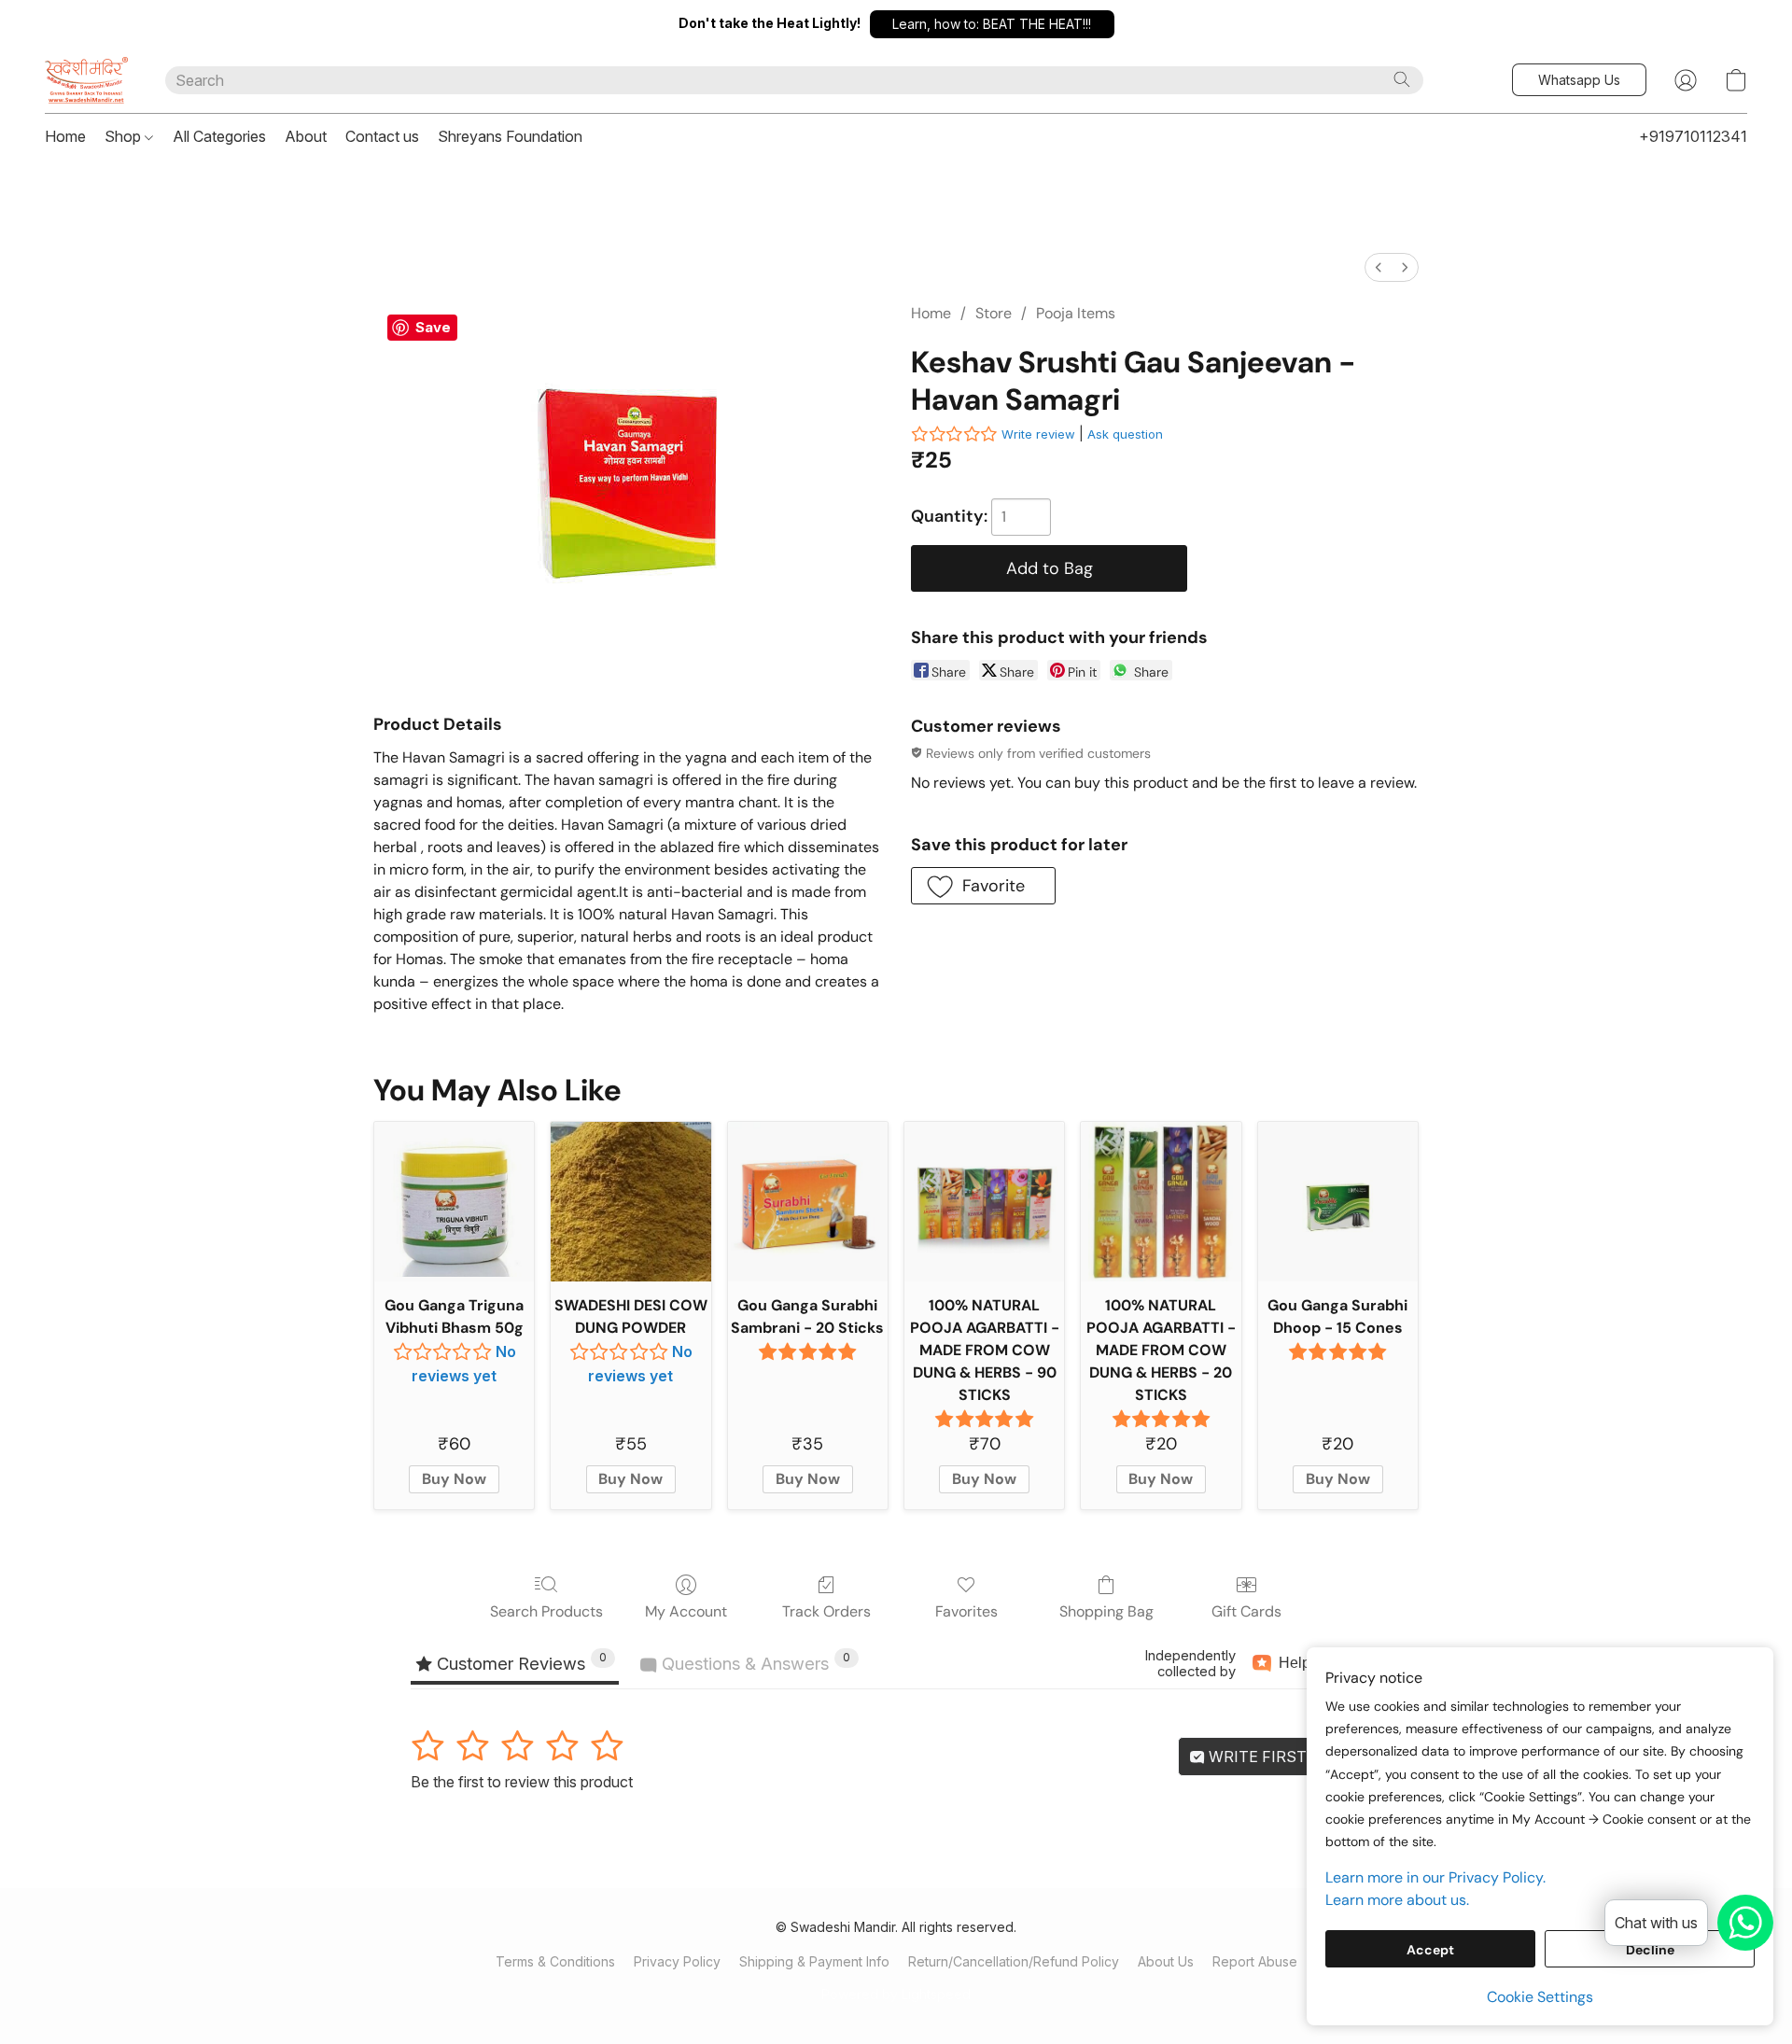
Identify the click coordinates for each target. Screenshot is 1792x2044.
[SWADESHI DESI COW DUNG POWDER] (630, 1202)
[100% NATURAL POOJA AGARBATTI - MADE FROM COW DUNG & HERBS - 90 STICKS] (984, 1202)
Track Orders (826, 1611)
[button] (992, 24)
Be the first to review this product (522, 1782)
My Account (686, 1611)
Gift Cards (1246, 1611)
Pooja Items (1076, 313)
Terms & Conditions (555, 1961)
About (306, 136)
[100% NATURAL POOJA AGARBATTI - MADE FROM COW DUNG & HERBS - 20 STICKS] (1161, 1202)
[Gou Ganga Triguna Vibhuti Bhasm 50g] (454, 1202)
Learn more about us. (1397, 1900)
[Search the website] (1402, 79)
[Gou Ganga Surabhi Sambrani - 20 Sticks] (808, 1202)
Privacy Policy (677, 1961)
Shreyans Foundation (510, 136)
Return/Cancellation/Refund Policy (1014, 1961)
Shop (125, 136)
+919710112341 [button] (1693, 136)
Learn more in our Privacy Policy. (1435, 1877)
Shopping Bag (1106, 1611)
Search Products (546, 1611)
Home (65, 136)
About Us (1166, 1961)
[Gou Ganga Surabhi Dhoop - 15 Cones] (1338, 1202)
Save (433, 327)
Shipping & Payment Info (814, 1961)
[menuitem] (1379, 267)
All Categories (219, 136)
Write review (1038, 434)
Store (994, 313)
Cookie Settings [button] (1540, 1997)
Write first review (1287, 1757)
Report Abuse (1255, 1961)
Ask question (1125, 434)
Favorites (966, 1611)
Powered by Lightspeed (896, 1994)
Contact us (382, 136)
